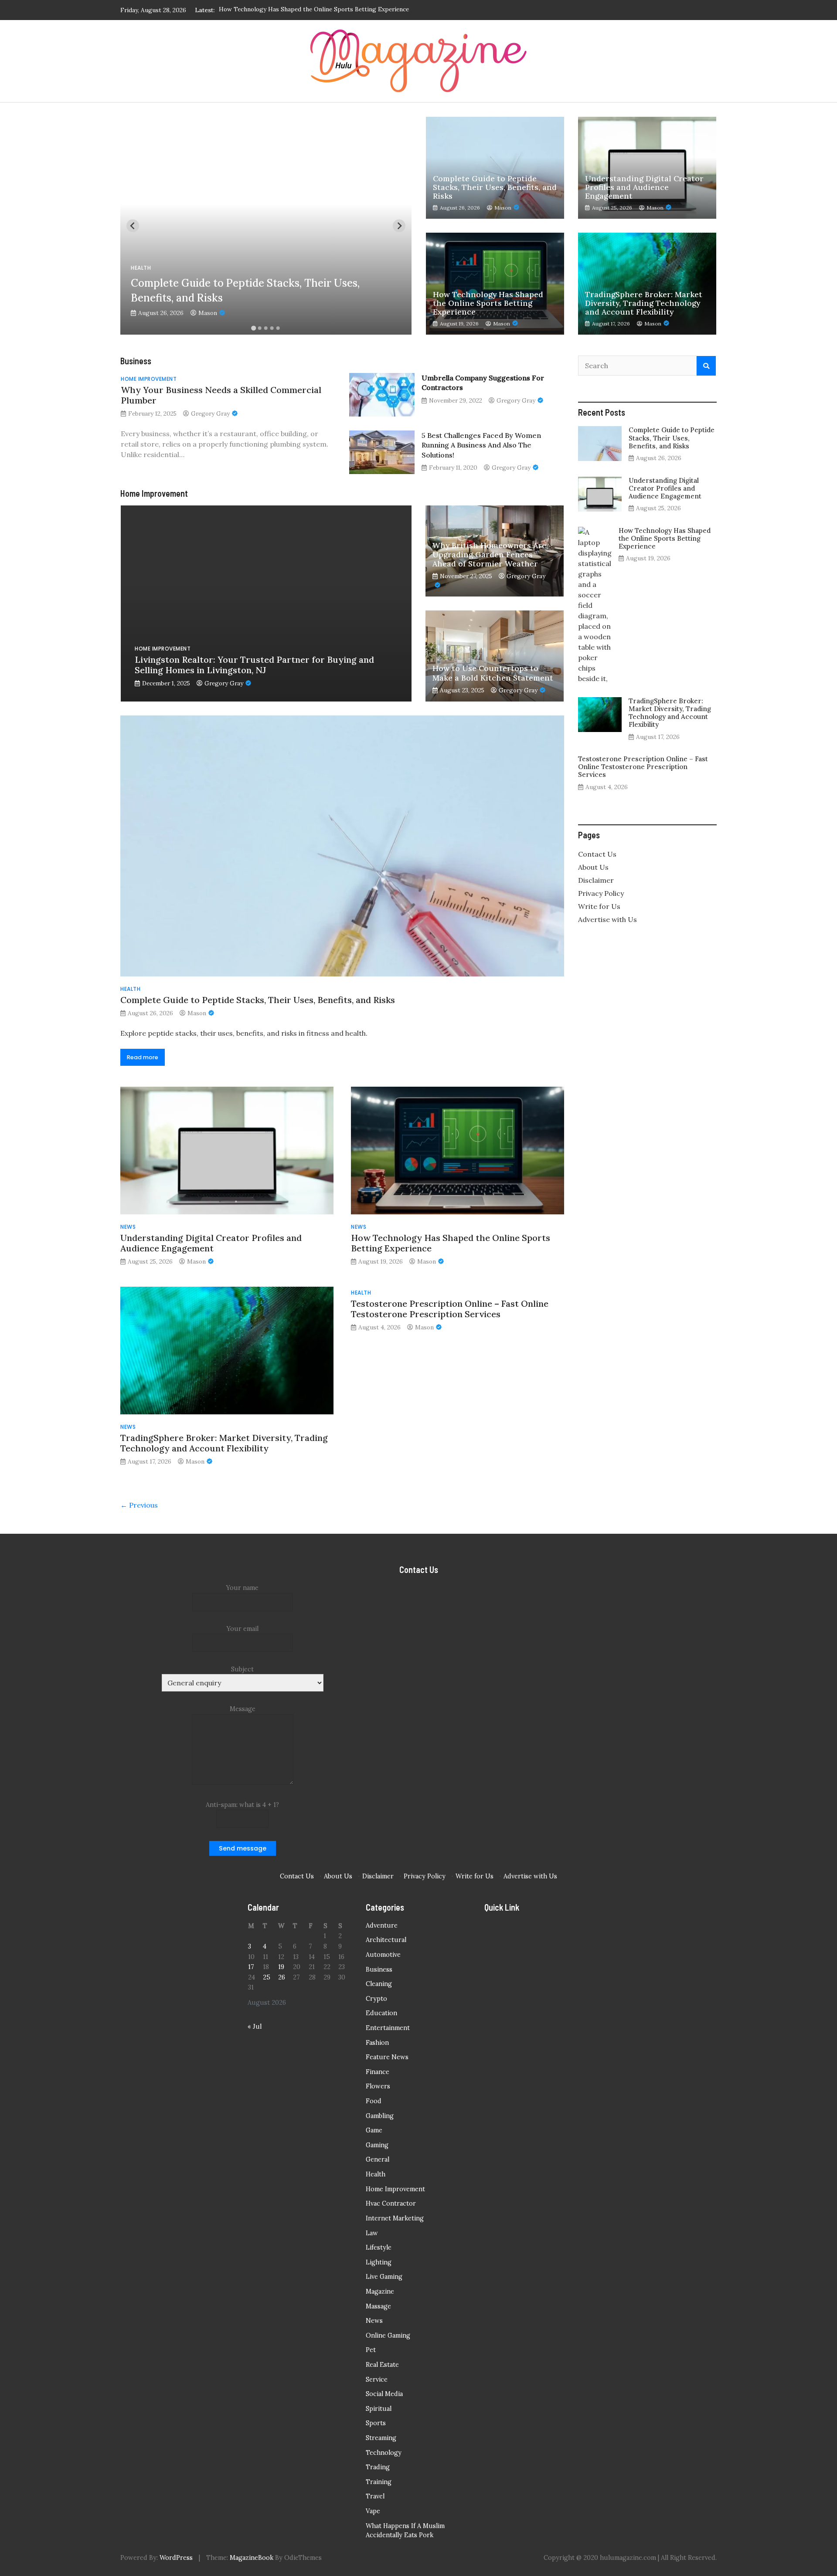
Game (374, 2130)
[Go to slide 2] (260, 328)
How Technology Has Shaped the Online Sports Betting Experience (488, 303)
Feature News (387, 2057)
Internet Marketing (395, 2218)
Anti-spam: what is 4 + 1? (242, 1805)
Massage (378, 2306)
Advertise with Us (607, 919)
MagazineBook (252, 2558)
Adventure (382, 1925)
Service (377, 2379)
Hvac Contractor (391, 2203)
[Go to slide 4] (272, 328)
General (378, 2159)
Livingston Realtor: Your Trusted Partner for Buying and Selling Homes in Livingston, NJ (254, 665)
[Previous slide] (133, 226)
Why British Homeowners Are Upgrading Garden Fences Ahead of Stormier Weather (489, 554)
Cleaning (379, 1984)
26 (282, 1977)
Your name (242, 1588)
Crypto (376, 1999)
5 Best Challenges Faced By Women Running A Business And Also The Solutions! (481, 445)
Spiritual (379, 2409)
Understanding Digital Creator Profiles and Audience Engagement (644, 188)
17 (251, 1967)
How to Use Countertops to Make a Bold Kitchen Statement (493, 673)
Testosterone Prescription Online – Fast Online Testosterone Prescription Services (450, 1309)
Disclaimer (596, 880)
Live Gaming (384, 2277)
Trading (378, 2467)
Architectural (386, 1940)
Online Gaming (388, 2335)
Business (379, 1969)
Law (372, 2233)
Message (243, 1709)
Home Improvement (149, 379)
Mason (208, 313)
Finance (378, 2072)
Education (381, 2013)
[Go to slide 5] (278, 328)
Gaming (377, 2145)
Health (141, 268)
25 (267, 1977)
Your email (243, 1629)
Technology (384, 2453)
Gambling (380, 2116)
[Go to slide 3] (266, 328)
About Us (593, 867)
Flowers (378, 2086)
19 (281, 1967)
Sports (376, 2423)
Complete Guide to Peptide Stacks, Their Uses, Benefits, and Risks (495, 188)
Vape (373, 2511)
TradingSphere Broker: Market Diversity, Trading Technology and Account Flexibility (339, 10)
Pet (371, 2350)
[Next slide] (399, 226)
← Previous (139, 1505)
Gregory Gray (210, 414)
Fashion (377, 2043)
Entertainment (388, 2028)
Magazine (380, 2291)
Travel (375, 2496)
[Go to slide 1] (253, 328)
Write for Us (599, 906)
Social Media (384, 2394)
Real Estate (382, 2365)
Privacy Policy (601, 893)
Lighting (379, 2262)
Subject (242, 1669)
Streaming (381, 2438)
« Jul (255, 2027)
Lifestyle (379, 2247)
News (128, 1227)
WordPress (176, 2558)
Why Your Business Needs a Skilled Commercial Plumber (221, 395)
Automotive (383, 1955)
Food (374, 2101)
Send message (243, 1848)
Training (379, 2482)
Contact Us (597, 854)
